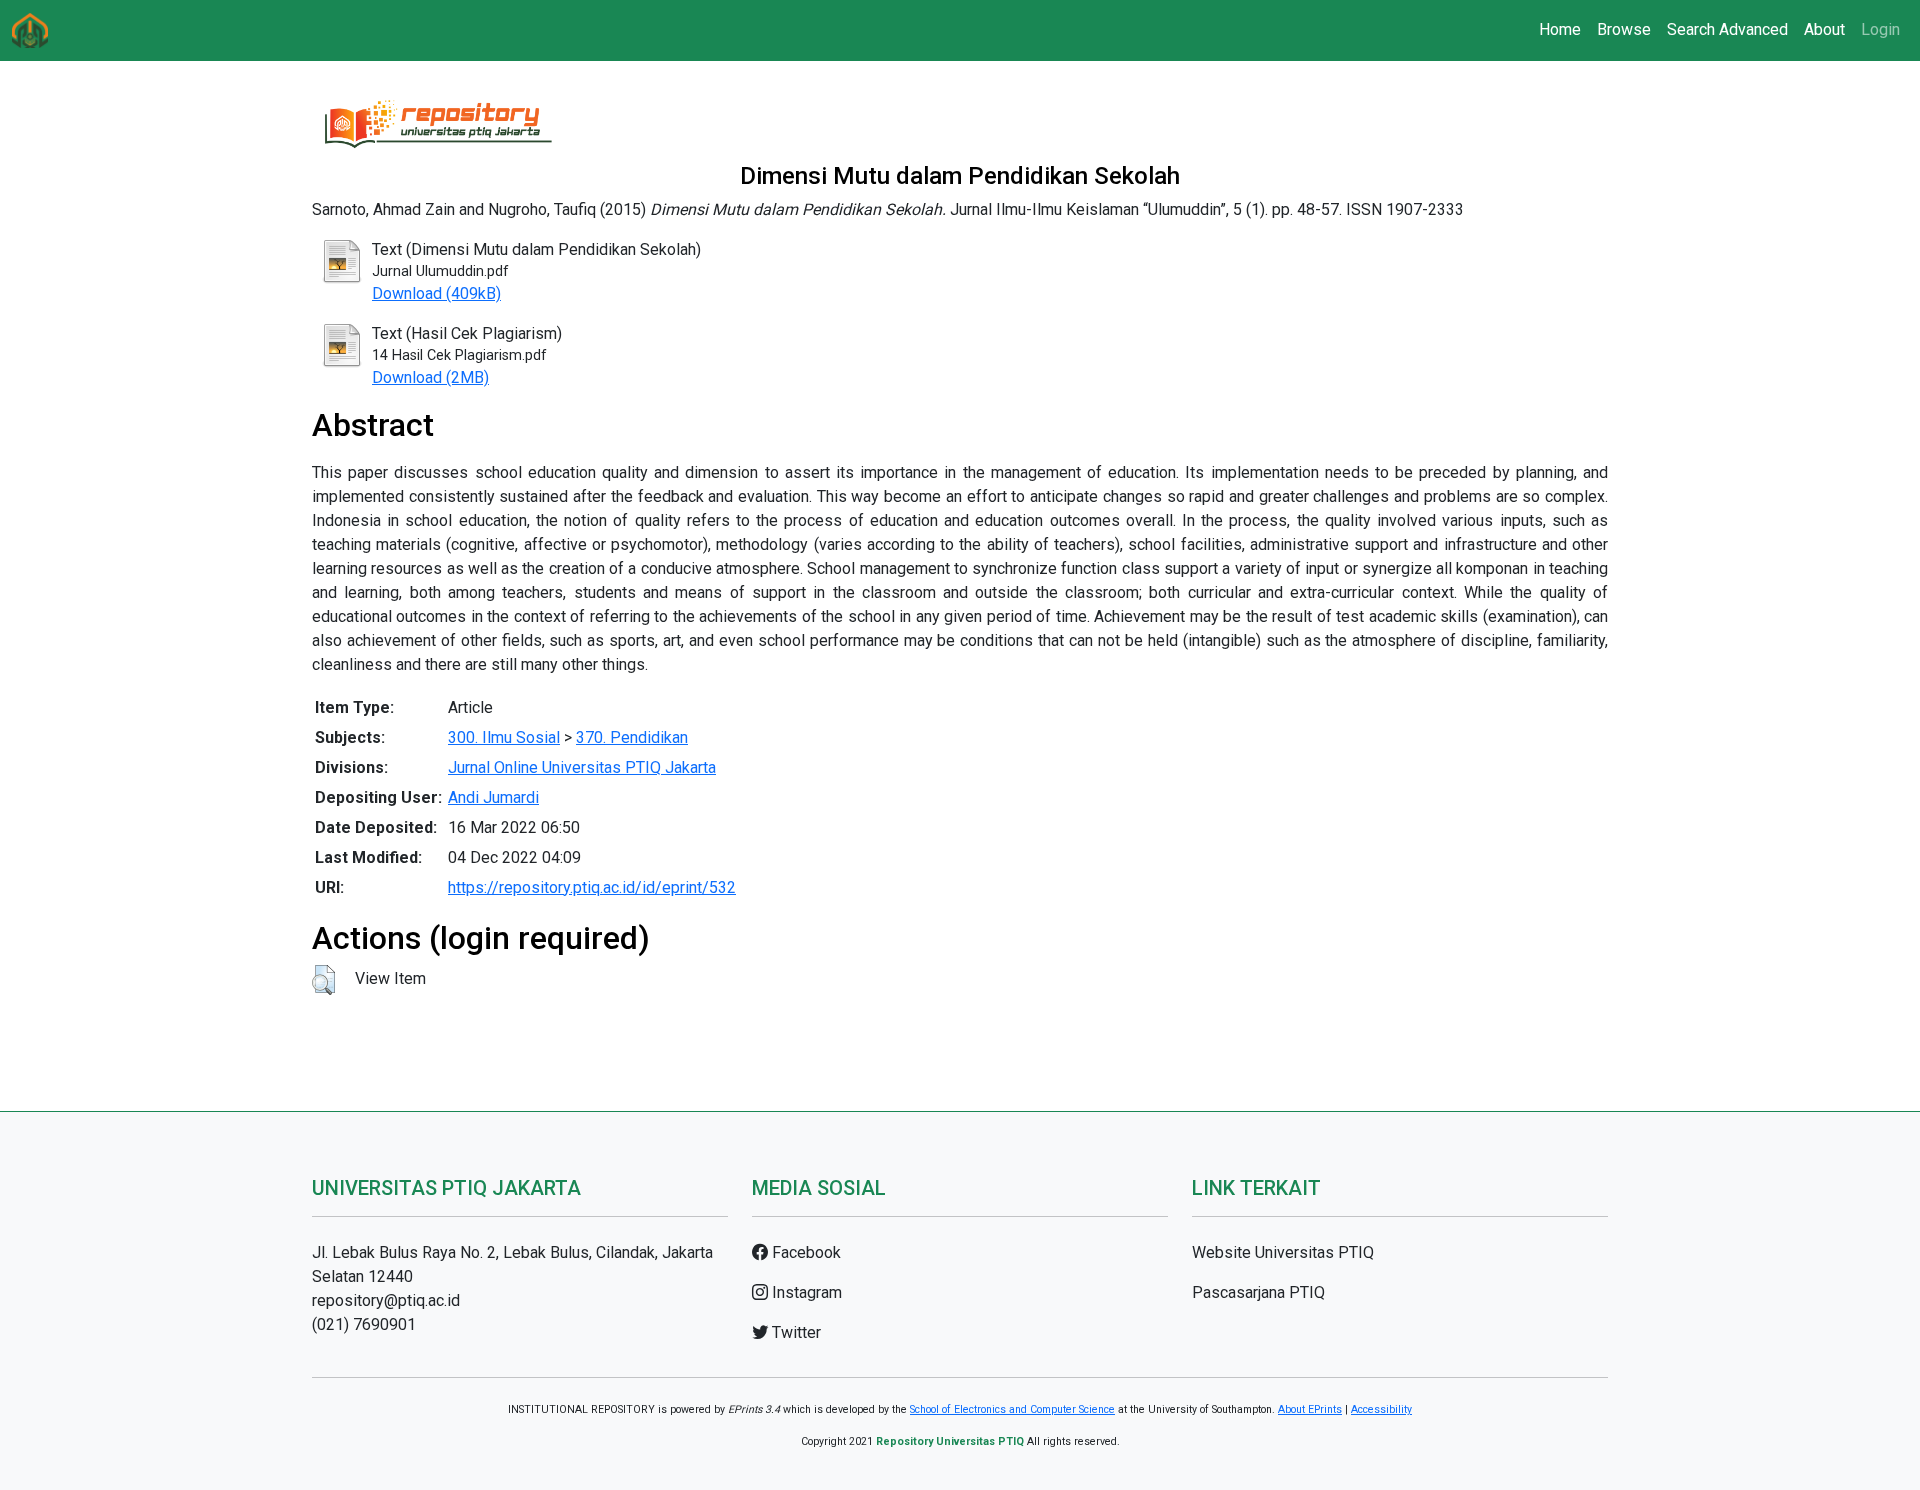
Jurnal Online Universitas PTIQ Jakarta (582, 767)
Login (1880, 29)
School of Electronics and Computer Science (1012, 1409)
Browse (1624, 29)
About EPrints (1310, 1409)
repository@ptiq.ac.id (386, 1300)
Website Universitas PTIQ (1283, 1252)
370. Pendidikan (632, 737)
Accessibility (1381, 1409)
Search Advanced (1727, 29)
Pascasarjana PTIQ (1258, 1292)
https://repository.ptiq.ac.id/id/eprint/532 (592, 887)
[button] (323, 980)
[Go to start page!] (30, 30)
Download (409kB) (436, 293)
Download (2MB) (430, 377)
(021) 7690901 (364, 1324)
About (1824, 29)
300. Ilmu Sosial (504, 737)
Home (1560, 29)
